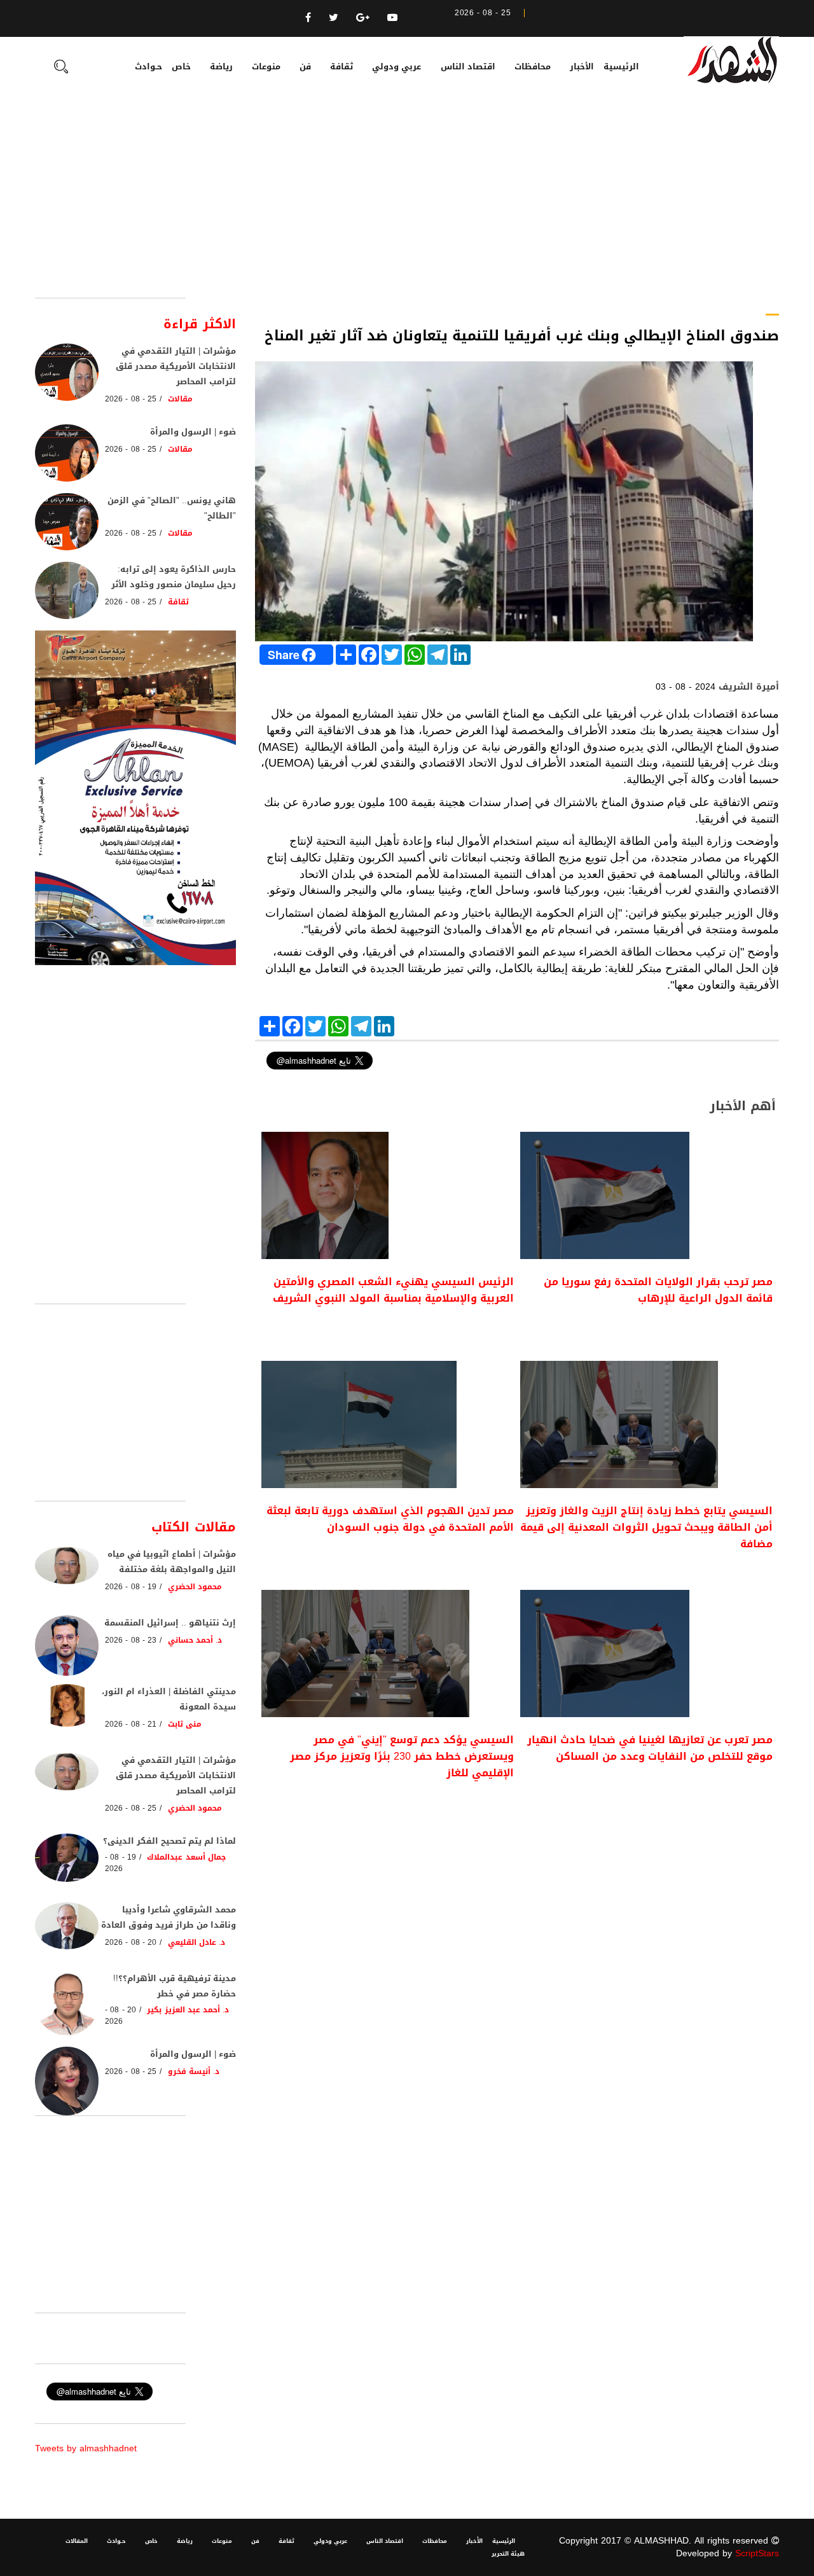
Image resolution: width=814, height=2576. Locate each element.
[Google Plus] (363, 17)
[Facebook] (308, 17)
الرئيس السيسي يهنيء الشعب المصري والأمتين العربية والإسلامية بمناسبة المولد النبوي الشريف (393, 1290)
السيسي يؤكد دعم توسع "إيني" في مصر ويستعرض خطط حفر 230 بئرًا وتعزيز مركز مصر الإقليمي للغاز (402, 1757)
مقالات (180, 399)
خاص (181, 66)
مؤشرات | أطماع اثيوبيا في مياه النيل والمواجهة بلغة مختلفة (172, 1562)
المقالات (77, 2541)
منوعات (266, 66)
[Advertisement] (407, 202)
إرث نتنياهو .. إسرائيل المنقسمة (170, 1623)
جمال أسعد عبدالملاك (186, 1857)
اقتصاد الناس (468, 66)
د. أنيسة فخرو (194, 2071)
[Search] (61, 68)
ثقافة (341, 66)
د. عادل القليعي (197, 1942)
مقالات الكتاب (194, 1527)
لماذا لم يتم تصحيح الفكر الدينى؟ (169, 1841)
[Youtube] (392, 17)
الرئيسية (621, 66)
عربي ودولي (397, 66)
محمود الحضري (195, 1587)
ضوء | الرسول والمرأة (193, 432)
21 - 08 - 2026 (131, 1724)
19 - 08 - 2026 (131, 1587)
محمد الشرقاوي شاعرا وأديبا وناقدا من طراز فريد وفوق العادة (169, 1917)
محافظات (533, 66)
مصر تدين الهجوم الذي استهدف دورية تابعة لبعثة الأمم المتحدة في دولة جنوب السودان (390, 1519)
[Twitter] (334, 17)
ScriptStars (757, 2553)
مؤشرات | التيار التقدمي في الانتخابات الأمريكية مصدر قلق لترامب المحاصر (176, 366)
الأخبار (582, 66)
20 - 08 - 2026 (131, 1942)
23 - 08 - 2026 (131, 1640)
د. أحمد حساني (195, 1640)
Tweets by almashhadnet (86, 2448)
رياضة (221, 66)
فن (305, 66)
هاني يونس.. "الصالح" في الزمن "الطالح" (172, 508)
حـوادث (148, 66)
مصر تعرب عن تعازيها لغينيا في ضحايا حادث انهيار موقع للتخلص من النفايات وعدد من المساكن (650, 1748)
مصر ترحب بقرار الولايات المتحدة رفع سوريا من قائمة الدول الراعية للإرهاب (658, 1290)
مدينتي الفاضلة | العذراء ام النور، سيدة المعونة (169, 1699)
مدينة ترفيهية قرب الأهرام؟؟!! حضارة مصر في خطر (175, 1986)
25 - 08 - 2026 (131, 399)
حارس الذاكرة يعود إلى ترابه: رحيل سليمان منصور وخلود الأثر (174, 577)
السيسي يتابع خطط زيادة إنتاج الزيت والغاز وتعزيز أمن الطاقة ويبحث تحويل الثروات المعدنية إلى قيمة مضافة (646, 1528)
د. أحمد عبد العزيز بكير (188, 2010)
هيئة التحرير (508, 2554)
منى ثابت (185, 1724)
